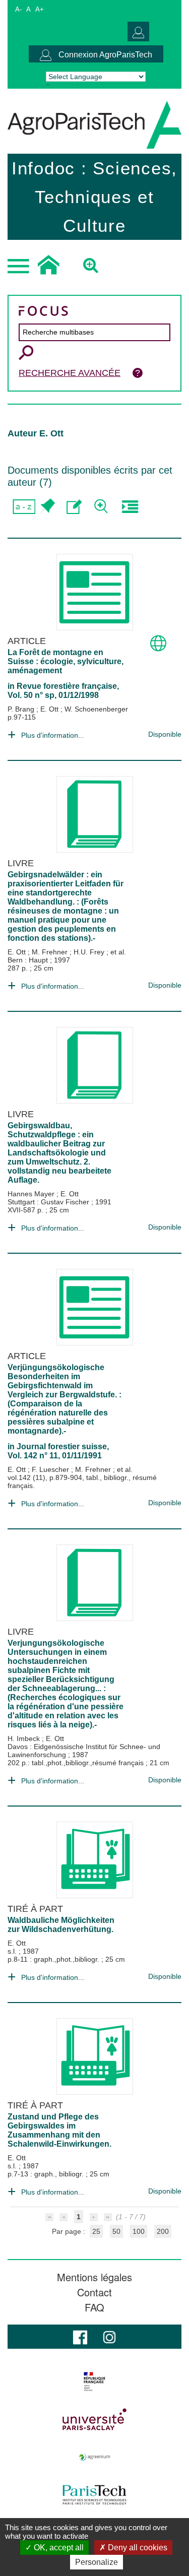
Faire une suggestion (74, 507)
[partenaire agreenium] (94, 2457)
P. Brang (22, 709)
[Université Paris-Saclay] (94, 2419)
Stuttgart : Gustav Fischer (49, 1202)
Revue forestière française (67, 686)
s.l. (13, 1951)
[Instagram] (109, 2336)
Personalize (97, 2562)
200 (163, 2231)
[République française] (94, 2381)
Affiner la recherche (102, 507)
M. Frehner (51, 952)
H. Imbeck (25, 1738)
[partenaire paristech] (94, 2495)
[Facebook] (80, 2336)
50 (116, 2231)
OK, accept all (58, 2548)
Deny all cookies (137, 2548)
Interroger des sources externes (130, 507)
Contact (94, 2292)
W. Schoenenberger (96, 709)
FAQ (94, 2307)
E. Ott (50, 709)
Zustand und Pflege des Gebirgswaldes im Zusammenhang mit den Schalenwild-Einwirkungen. (59, 2130)
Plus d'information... (53, 735)
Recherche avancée (70, 373)
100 (139, 2231)
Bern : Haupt (29, 960)
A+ (40, 9)
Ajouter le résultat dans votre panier (47, 507)
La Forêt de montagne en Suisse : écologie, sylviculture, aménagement (66, 661)
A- (18, 9)
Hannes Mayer (32, 1194)
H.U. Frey (90, 952)
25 (96, 2231)
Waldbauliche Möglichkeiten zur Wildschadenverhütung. (61, 1925)
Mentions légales (94, 2277)
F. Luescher (51, 1469)
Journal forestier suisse (62, 1446)
